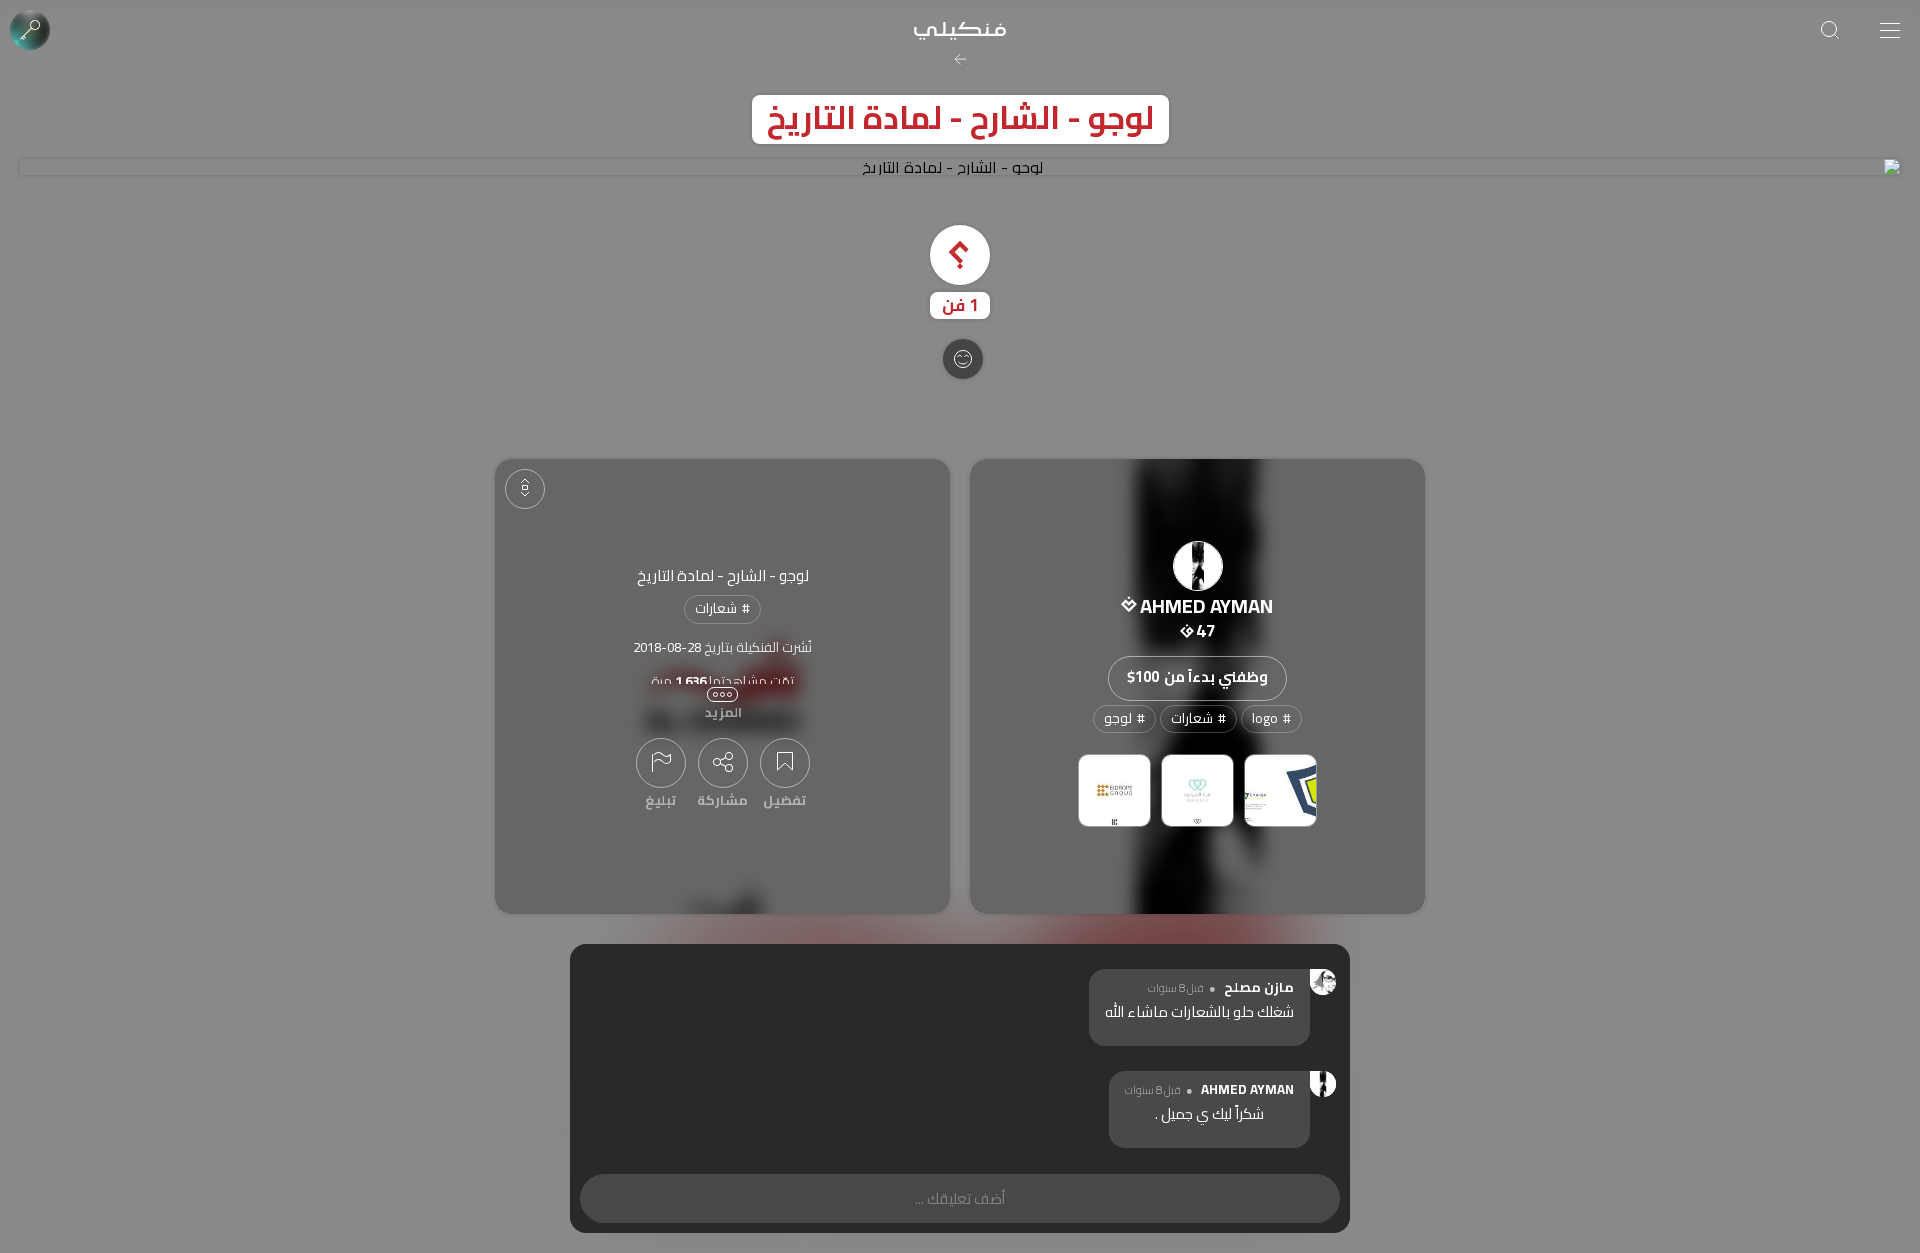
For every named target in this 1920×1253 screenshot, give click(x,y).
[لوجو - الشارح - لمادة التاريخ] (960, 167)
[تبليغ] (661, 763)
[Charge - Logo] (1280, 790)
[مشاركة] (723, 763)
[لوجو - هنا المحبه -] (1197, 790)
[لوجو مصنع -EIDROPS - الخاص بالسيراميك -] (1114, 790)
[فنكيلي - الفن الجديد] (960, 30)
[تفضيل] (785, 763)
